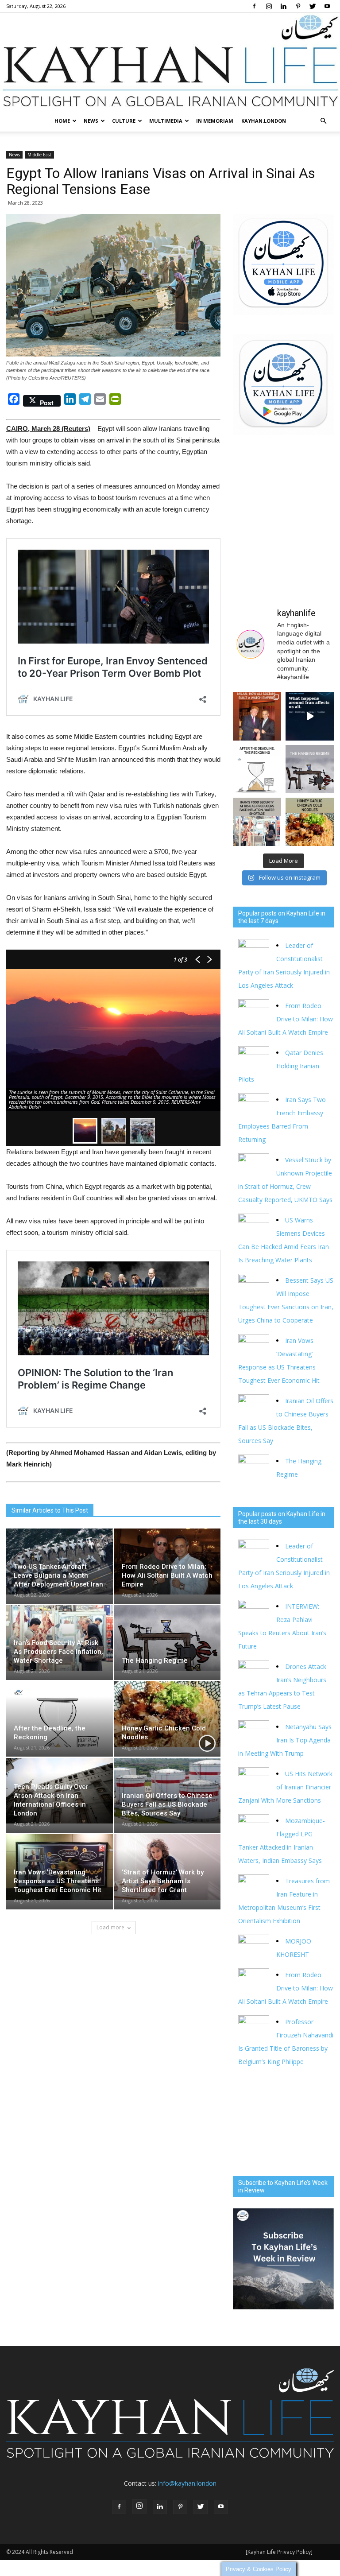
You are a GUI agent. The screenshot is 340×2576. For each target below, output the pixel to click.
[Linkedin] (283, 6)
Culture (124, 121)
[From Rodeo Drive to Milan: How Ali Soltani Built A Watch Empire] (168, 1562)
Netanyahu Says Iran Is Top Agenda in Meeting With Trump (285, 1740)
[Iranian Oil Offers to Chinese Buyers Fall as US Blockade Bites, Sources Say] (168, 1791)
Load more (110, 1927)
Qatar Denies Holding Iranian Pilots (281, 1066)
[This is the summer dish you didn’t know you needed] (310, 822)
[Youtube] (327, 6)
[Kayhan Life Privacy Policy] (279, 2552)
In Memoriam (215, 121)
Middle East (39, 155)
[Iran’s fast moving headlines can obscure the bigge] (310, 716)
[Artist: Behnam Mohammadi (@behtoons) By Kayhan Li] (257, 769)
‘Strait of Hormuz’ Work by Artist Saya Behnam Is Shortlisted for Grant (163, 1881)
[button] (323, 121)
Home (62, 121)
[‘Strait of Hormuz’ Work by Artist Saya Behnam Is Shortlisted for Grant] (168, 1867)
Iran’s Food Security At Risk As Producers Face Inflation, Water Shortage (58, 1652)
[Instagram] (269, 6)
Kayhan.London (264, 121)
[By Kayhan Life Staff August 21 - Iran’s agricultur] (257, 822)
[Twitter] (313, 6)
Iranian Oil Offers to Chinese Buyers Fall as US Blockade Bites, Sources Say (167, 1804)
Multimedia (166, 121)
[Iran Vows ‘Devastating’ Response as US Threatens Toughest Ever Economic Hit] (60, 1867)
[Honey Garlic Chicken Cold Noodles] (168, 1714)
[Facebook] (254, 6)
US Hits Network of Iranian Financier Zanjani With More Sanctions (285, 1787)
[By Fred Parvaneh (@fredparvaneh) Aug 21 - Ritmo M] (257, 716)
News (91, 121)
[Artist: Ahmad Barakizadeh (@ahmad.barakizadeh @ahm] (310, 769)
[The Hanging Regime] (168, 1638)
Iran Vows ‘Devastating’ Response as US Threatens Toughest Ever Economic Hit (58, 1881)
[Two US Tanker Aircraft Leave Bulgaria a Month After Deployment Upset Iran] (60, 1562)
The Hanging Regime (155, 1660)
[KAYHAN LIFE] (170, 62)
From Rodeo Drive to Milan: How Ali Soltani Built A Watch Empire (167, 1575)
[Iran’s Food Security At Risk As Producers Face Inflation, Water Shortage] (60, 1638)
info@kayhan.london (187, 2483)
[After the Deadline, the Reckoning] (60, 1714)
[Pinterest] (298, 6)
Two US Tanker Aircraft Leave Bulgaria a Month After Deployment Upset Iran (58, 1575)
